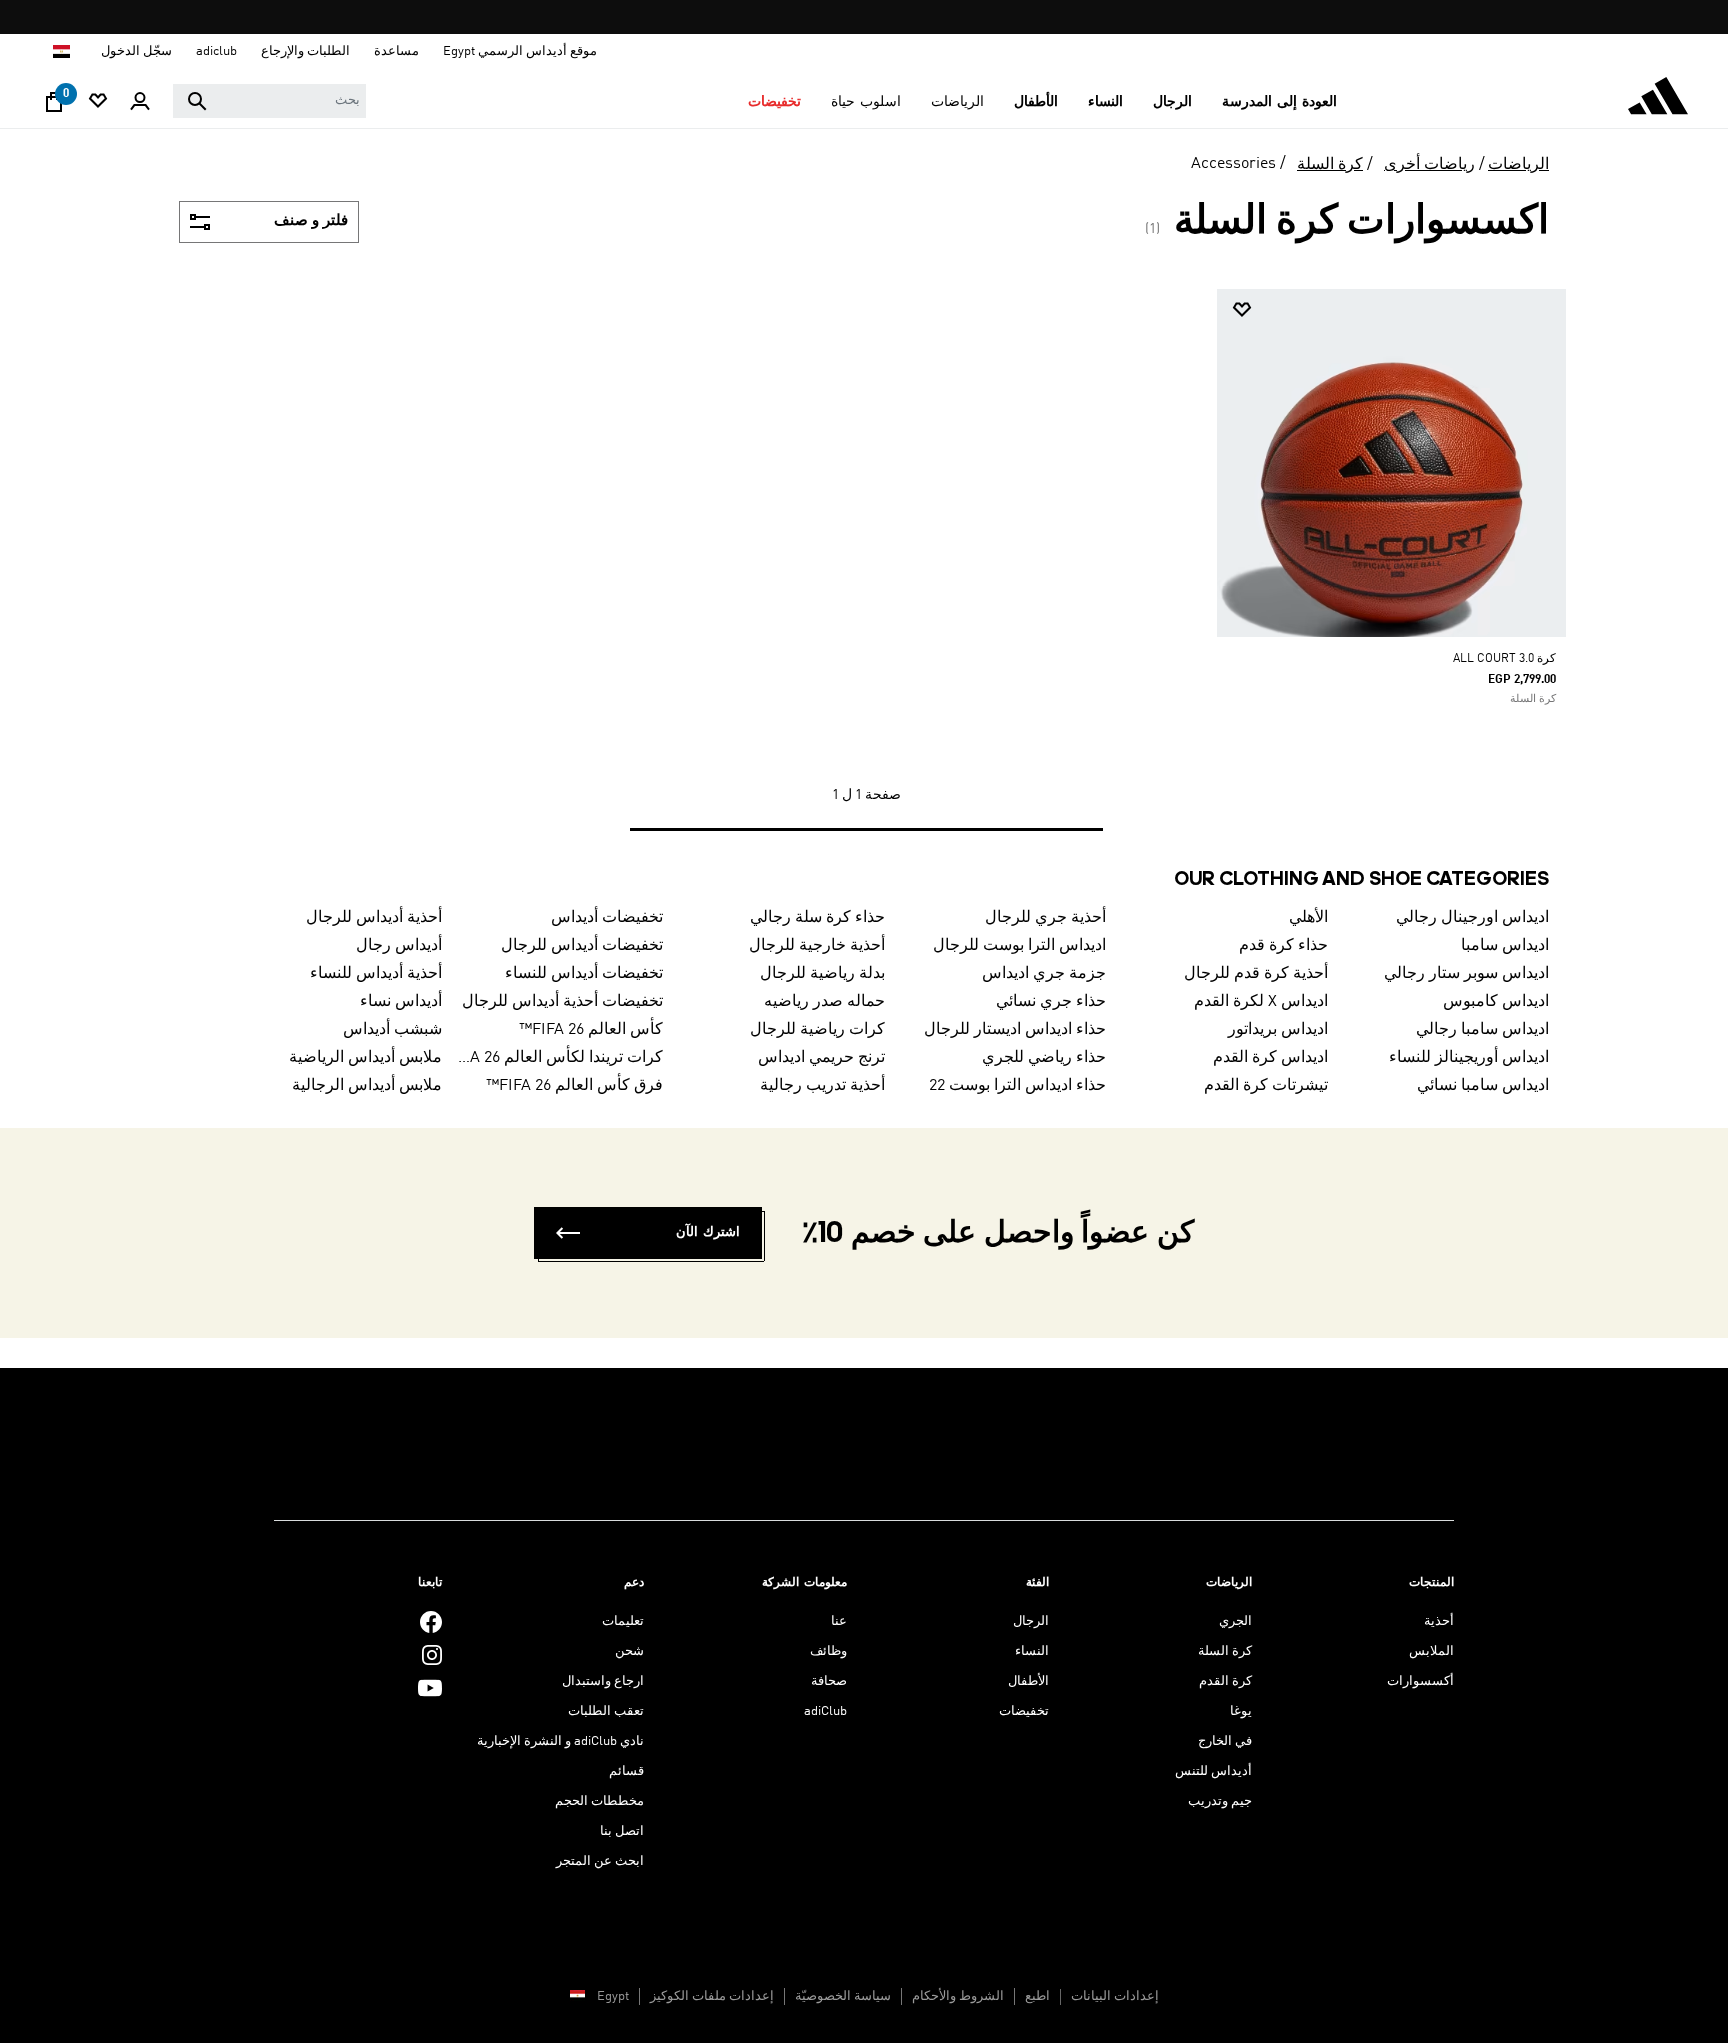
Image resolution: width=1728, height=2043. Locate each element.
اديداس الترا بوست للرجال (1019, 946)
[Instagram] (432, 1654)
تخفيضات (1024, 1711)
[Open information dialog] (856, 17)
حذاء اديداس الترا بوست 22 (1017, 1086)
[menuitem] (1279, 102)
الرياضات (1518, 165)
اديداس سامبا (1505, 946)
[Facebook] (431, 1621)
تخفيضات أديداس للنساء (584, 974)
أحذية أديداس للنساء (376, 974)
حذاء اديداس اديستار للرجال (1015, 1030)
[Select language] (60, 51)
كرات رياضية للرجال (817, 1030)
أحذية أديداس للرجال (374, 918)
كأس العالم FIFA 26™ (591, 1030)
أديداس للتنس (1213, 1771)
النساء (1032, 1651)
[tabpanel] (864, 579)
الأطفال (1028, 1681)
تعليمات (623, 1621)
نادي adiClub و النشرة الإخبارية (560, 1741)
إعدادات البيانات (1115, 1996)
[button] (1279, 102)
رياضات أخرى (1429, 165)
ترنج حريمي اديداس (821, 1058)
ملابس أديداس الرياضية (365, 1058)
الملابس (1431, 1651)
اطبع (1037, 1996)
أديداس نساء (401, 1002)
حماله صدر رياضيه (824, 1002)
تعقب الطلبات (606, 1711)
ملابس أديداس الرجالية (367, 1086)
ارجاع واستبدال (603, 1681)
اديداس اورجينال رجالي (1472, 918)
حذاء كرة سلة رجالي (817, 918)
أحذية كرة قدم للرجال (1256, 974)
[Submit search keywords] (197, 101)
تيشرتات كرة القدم (1266, 1086)
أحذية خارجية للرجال (817, 946)
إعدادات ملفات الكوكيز (712, 1996)
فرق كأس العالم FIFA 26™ (574, 1086)
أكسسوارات (1420, 1681)
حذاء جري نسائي (1051, 1002)
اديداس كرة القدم (1270, 1058)
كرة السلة (1330, 165)
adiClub (825, 1711)
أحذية (1439, 1621)
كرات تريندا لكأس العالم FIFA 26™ (561, 1058)
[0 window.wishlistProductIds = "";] (98, 102)
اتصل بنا (622, 1831)
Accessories (1233, 164)
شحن (629, 1651)
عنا (839, 1621)
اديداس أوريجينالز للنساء (1469, 1058)
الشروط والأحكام (958, 1996)
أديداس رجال (399, 946)
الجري (1235, 1621)
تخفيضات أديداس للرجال (582, 946)
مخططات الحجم (599, 1801)
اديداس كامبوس (1496, 1002)
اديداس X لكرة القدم (1261, 1002)
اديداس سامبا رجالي (1482, 1030)
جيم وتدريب (1220, 1801)
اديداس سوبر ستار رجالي (1466, 974)
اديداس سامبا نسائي (1483, 1086)
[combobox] (269, 101)
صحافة (829, 1681)
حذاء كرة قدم (1283, 946)
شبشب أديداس (392, 1030)
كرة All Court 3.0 (1504, 659)
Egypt (613, 1996)
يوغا (1241, 1711)
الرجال (1031, 1621)
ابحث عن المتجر (600, 1861)
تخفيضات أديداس (607, 918)
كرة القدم (1225, 1681)
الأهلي (1308, 918)
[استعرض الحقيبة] (54, 107)
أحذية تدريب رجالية (822, 1086)
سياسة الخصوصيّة (843, 1996)
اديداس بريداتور (1278, 1030)
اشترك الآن (708, 1232)
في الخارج (1225, 1741)
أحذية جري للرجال (1045, 918)
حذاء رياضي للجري (1044, 1058)
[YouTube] (430, 1687)
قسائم (626, 1771)
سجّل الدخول (136, 51)
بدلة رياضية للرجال (822, 974)
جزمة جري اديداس (1044, 974)
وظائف (828, 1651)
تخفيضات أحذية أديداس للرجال (562, 1002)
